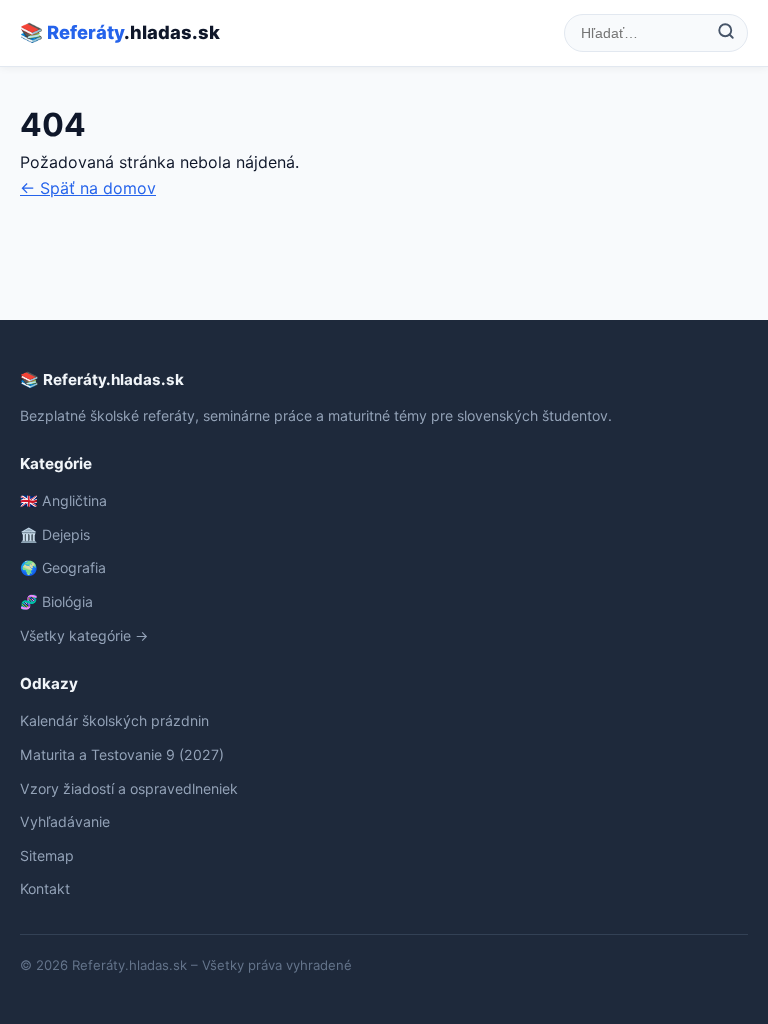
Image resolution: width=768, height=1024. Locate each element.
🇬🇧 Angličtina (63, 500)
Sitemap (47, 855)
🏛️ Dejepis (55, 534)
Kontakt (45, 888)
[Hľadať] (726, 33)
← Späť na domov (88, 188)
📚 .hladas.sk (120, 32)
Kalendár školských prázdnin (114, 720)
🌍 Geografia (63, 567)
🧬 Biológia (56, 601)
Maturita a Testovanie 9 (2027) (122, 754)
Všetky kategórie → (84, 635)
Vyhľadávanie (65, 821)
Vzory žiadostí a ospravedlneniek (129, 788)
